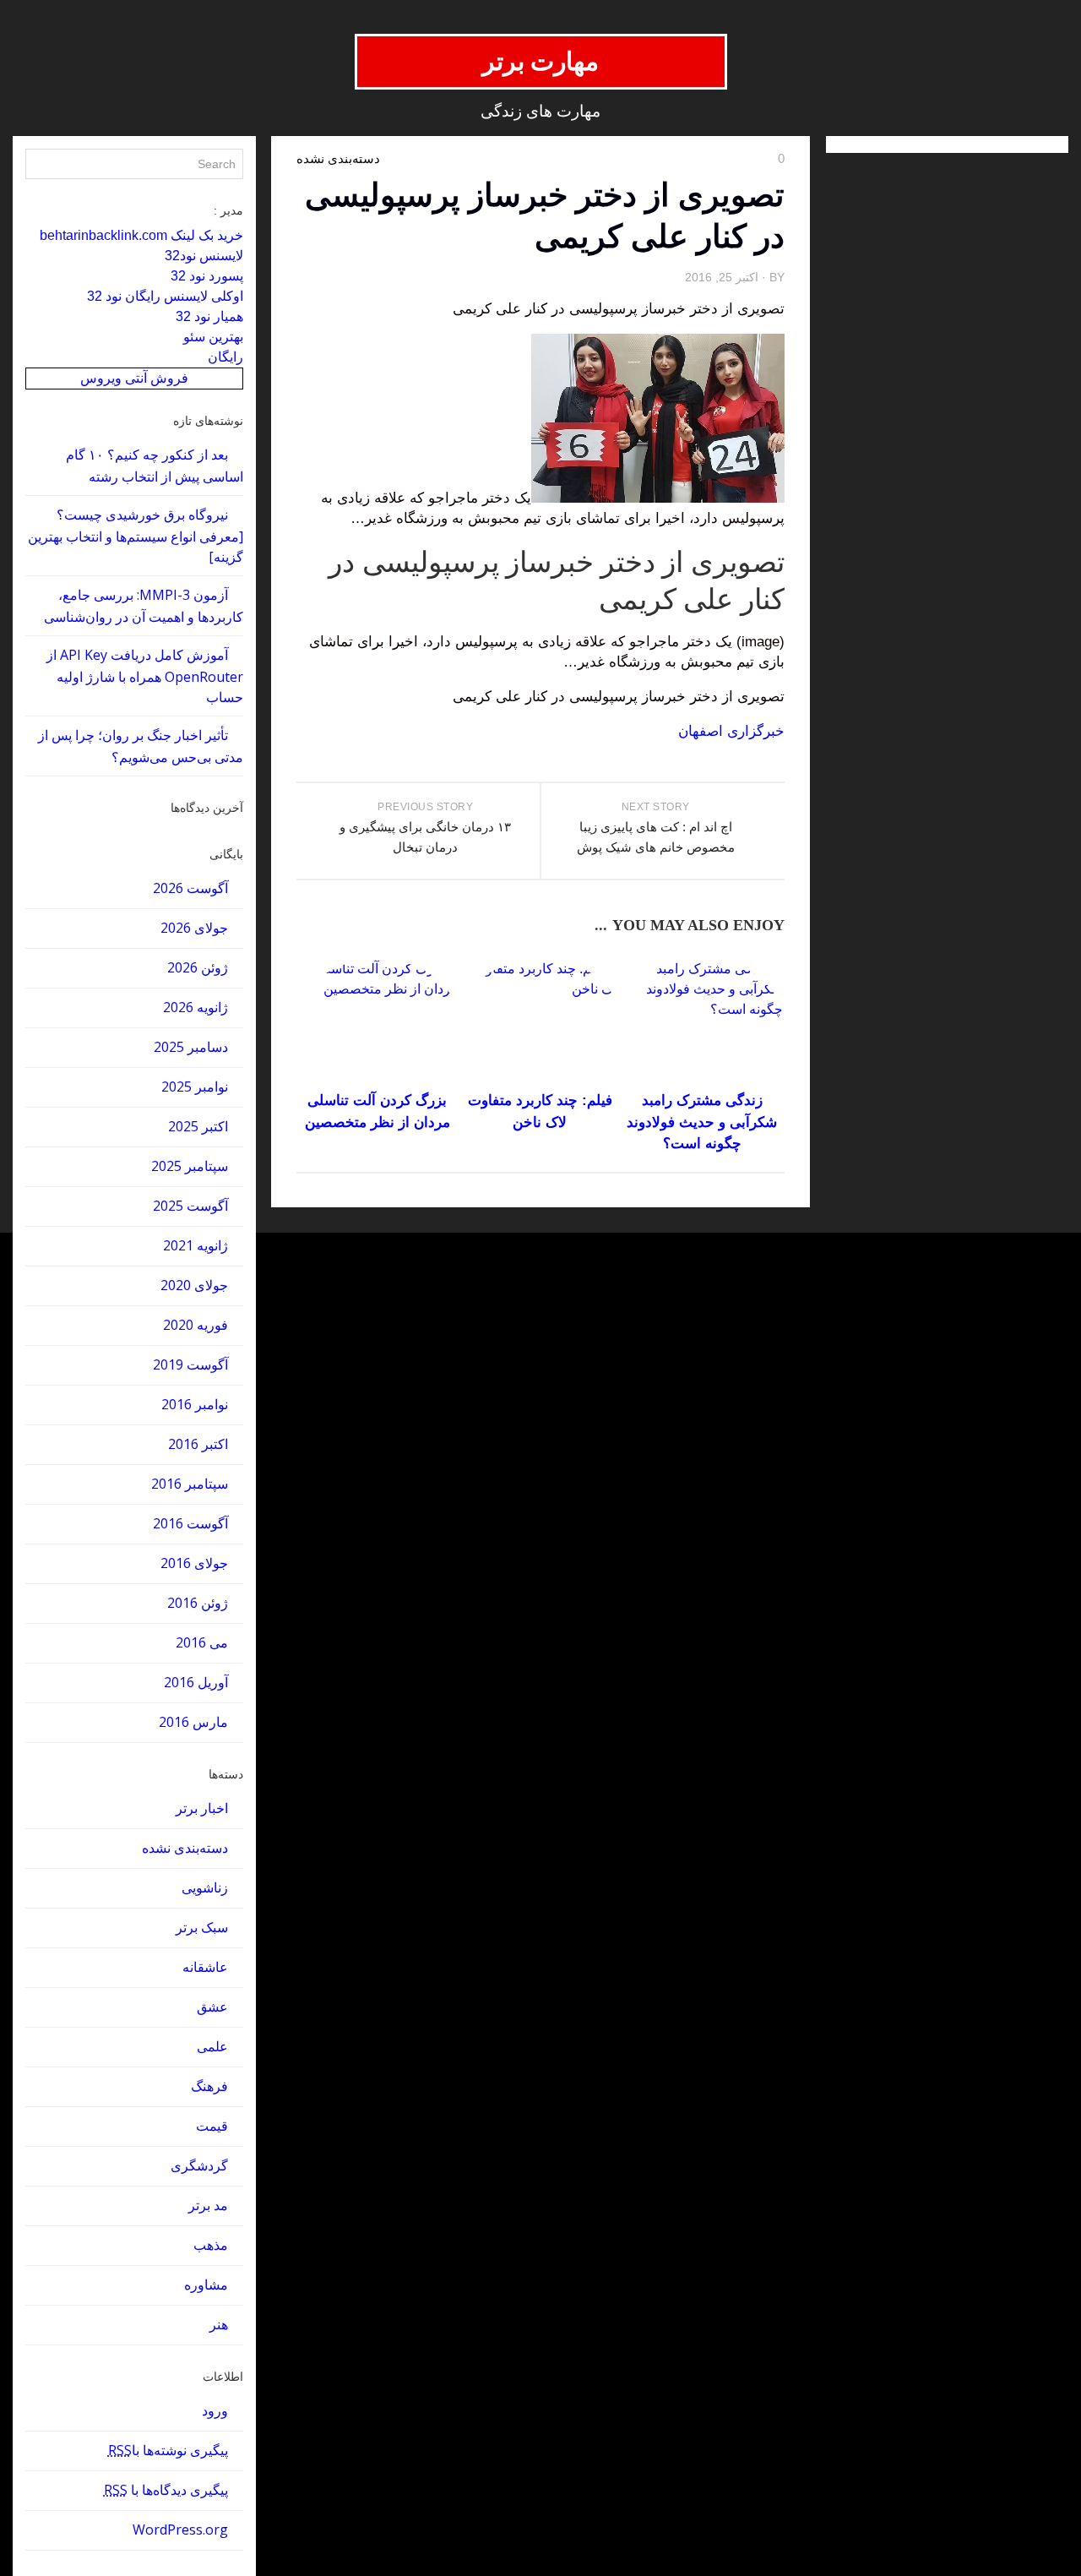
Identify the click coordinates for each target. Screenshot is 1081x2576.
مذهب (211, 2245)
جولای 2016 (194, 1563)
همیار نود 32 (209, 316)
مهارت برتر (541, 61)
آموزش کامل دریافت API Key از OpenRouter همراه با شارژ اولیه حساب (145, 676)
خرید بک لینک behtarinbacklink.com (141, 235)
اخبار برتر (202, 1808)
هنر (219, 2324)
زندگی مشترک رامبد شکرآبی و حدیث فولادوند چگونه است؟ (702, 1122)
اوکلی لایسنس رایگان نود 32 (165, 296)
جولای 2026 (194, 928)
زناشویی (205, 1887)
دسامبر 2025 (191, 1047)
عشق (212, 2007)
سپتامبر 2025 (190, 1166)
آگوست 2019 (190, 1364)
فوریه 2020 (196, 1325)
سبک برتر (202, 1927)
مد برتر (208, 2205)
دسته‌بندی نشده (185, 1848)
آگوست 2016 (190, 1523)
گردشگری (199, 2165)
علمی (212, 2046)
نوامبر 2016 (195, 1404)
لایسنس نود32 (204, 256)
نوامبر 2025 (195, 1086)
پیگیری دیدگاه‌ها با (166, 2490)
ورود (215, 2410)
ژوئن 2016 (198, 1603)
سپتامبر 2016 (190, 1484)
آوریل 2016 (196, 1682)
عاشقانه (205, 1967)
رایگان (225, 357)
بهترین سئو (213, 337)
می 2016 (202, 1642)
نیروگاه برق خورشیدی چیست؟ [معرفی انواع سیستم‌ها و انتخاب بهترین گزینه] (136, 536)
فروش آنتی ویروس (134, 378)
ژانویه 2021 (196, 1245)
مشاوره (206, 2285)
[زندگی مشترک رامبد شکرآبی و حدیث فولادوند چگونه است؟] (702, 1022)
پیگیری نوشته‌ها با (168, 2450)
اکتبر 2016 (198, 1444)
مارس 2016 (193, 1722)
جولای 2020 (194, 1285)
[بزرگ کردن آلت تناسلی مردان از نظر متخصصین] (377, 1022)
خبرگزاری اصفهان (731, 731)
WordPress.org (180, 2530)
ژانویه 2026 (196, 1007)
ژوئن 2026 (198, 967)
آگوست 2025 (190, 1206)
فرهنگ (209, 2086)
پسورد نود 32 (207, 276)
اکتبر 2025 (198, 1126)
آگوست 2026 (190, 888)
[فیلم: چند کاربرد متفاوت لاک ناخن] (540, 1022)
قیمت (212, 2126)
